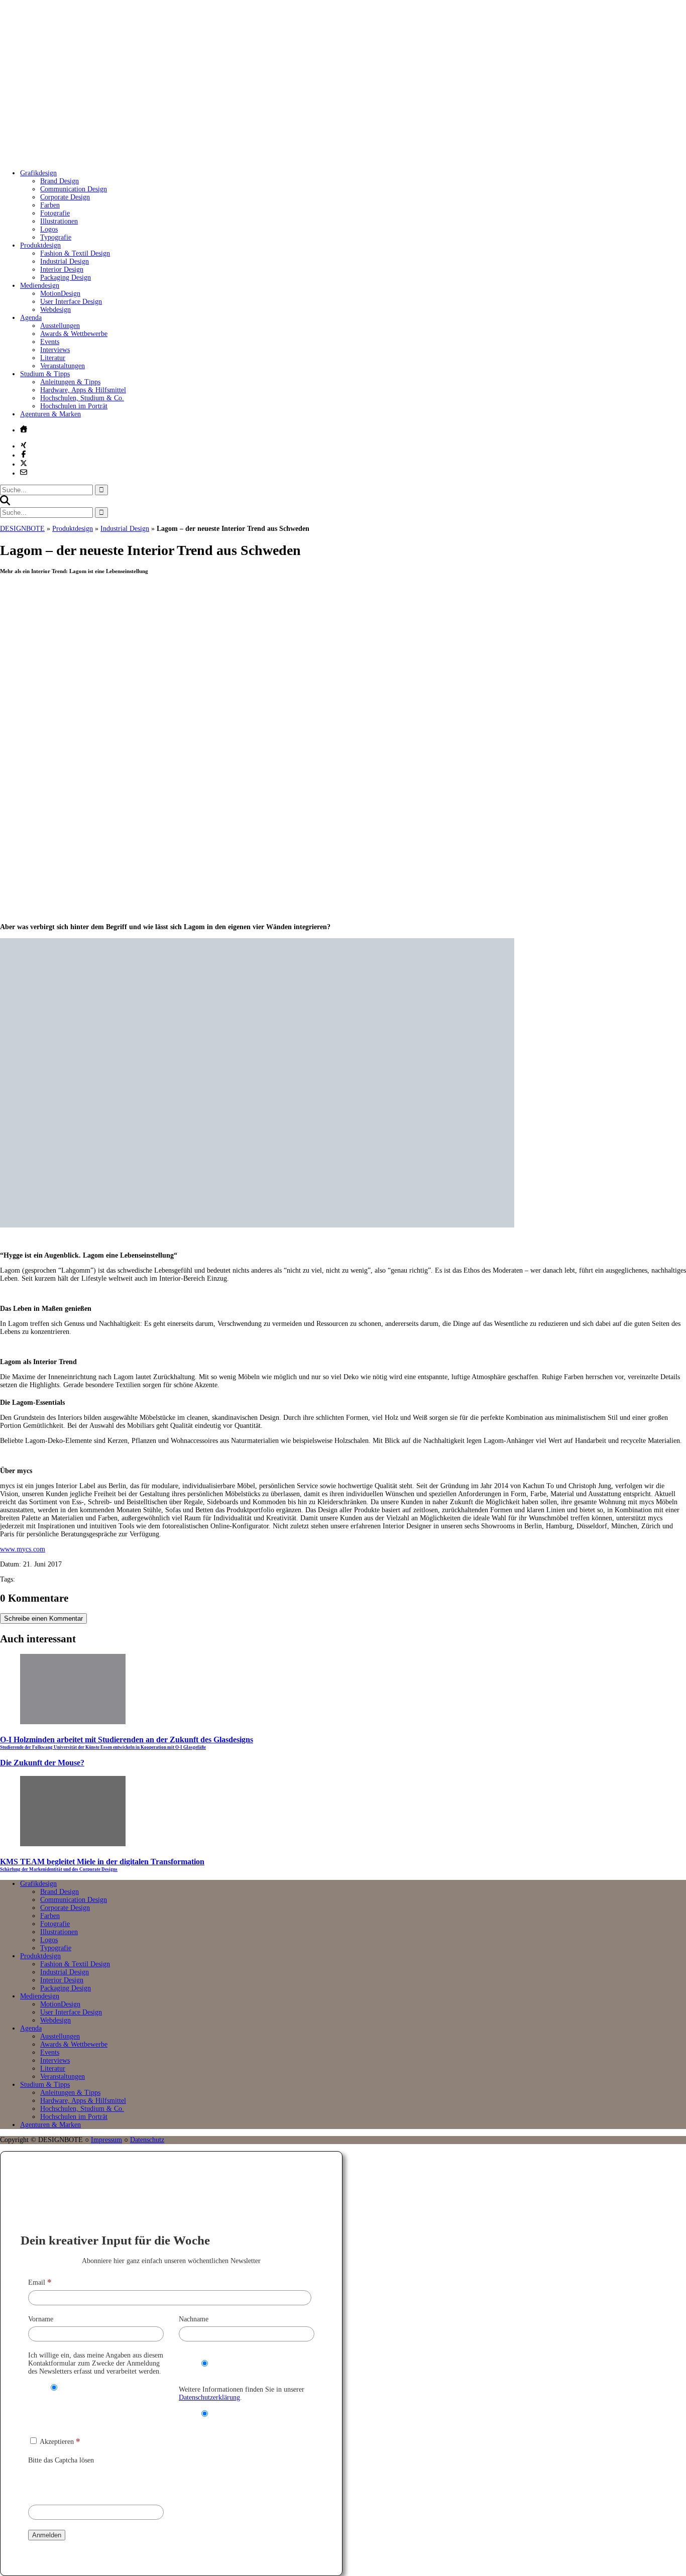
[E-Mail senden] (24, 472)
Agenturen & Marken (50, 414)
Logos (49, 229)
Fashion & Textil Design (75, 253)
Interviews (55, 350)
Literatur (53, 358)
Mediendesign (40, 286)
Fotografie (55, 213)
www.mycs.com (23, 1549)
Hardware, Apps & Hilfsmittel (83, 390)
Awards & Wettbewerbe (74, 334)
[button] (5, 503)
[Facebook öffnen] (24, 454)
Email (40, 2282)
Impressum (106, 2140)
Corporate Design (65, 197)
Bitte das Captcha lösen (61, 2460)
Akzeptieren (59, 2442)
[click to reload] (78, 2482)
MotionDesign (60, 294)
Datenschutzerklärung (209, 2397)
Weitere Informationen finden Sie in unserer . (242, 2393)
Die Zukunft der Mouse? (42, 1763)
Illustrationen (59, 221)
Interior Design (62, 269)
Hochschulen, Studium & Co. (82, 398)
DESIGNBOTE (22, 529)
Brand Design (60, 181)
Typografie (56, 237)
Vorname (41, 2319)
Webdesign (55, 310)
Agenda (31, 318)
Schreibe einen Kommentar (43, 1618)
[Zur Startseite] (151, 158)
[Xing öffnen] (24, 445)
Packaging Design (66, 277)
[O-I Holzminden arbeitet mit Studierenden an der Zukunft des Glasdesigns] (73, 1722)
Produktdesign (40, 245)
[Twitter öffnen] (24, 463)
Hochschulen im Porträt (74, 406)
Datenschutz (147, 2140)
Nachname (194, 2319)
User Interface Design (71, 302)
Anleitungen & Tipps (70, 382)
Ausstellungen (60, 326)
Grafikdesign (38, 173)
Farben (50, 205)
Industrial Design (65, 261)
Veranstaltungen (63, 366)
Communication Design (74, 189)
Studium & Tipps (45, 374)
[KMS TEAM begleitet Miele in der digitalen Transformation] (73, 1844)
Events (50, 342)
